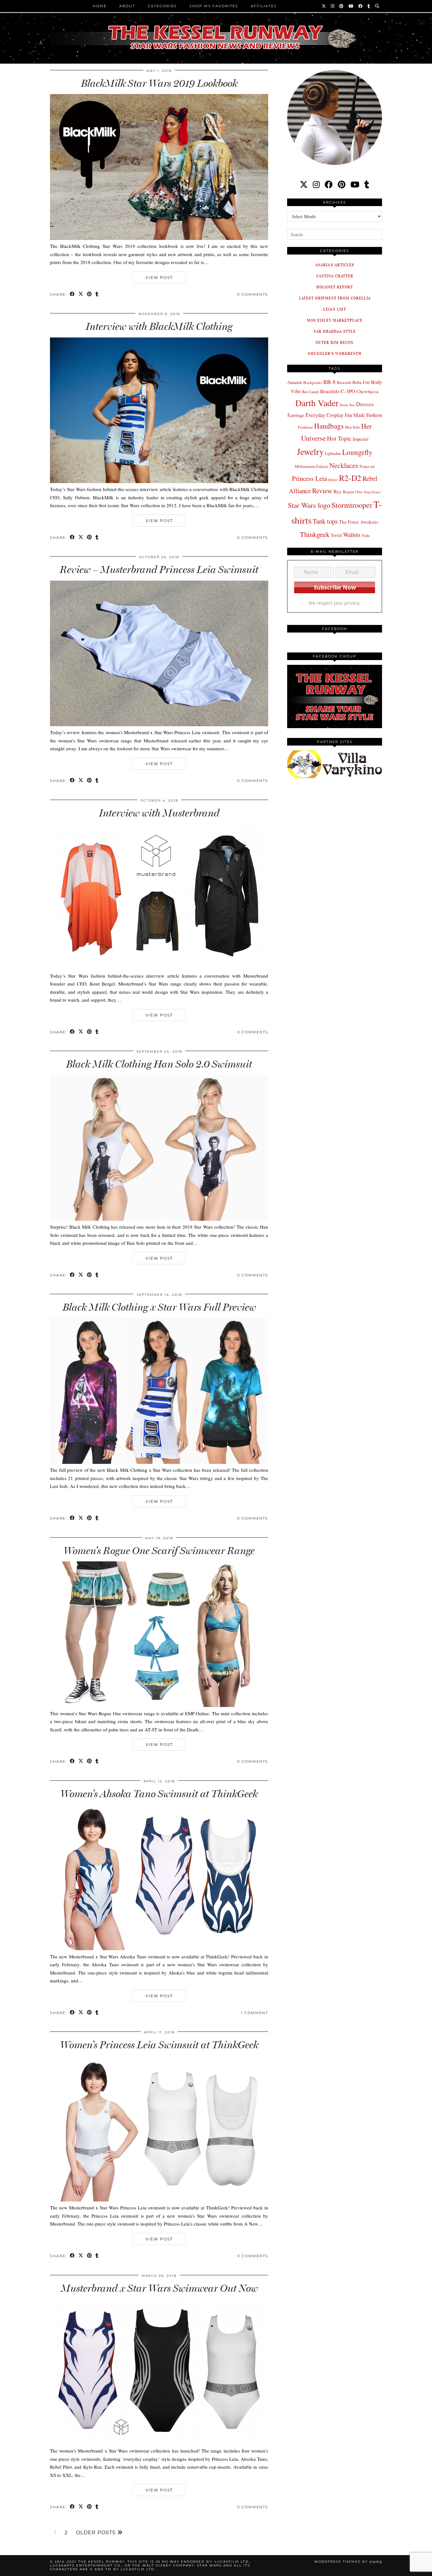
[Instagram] (333, 6)
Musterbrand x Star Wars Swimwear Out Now (159, 2288)
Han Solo (352, 427)
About (127, 6)
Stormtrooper (352, 505)
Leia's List (335, 309)
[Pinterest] (342, 6)
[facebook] (329, 184)
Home (100, 6)
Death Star (347, 405)
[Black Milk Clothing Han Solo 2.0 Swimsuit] (159, 1219)
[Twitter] (324, 6)
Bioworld (344, 382)
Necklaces (344, 465)
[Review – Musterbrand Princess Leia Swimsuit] (159, 724)
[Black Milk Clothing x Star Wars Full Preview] (159, 1462)
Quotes (333, 480)
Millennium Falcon (311, 466)
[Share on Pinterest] (90, 295)
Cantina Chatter (335, 276)
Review (322, 491)
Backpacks (313, 382)
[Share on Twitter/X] (81, 295)
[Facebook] (361, 6)
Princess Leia (309, 478)
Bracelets (330, 391)
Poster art (367, 466)
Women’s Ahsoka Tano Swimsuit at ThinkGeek (159, 1794)
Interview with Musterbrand (159, 813)
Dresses (365, 404)
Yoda (366, 535)
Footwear (305, 427)
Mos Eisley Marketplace (335, 320)
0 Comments (253, 294)
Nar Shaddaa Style (335, 331)
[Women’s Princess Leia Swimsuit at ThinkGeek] (159, 2200)
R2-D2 (350, 478)
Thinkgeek (315, 534)
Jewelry (310, 452)
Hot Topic (339, 438)
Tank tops (325, 521)
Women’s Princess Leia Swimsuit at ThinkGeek (159, 2045)
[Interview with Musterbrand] (159, 967)
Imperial (361, 439)
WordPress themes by (348, 2562)
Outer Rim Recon (335, 342)
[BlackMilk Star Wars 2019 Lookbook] (159, 238)
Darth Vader (317, 403)
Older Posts (97, 2533)
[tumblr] (369, 6)
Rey (338, 491)
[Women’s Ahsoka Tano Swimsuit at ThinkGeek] (159, 1948)
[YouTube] (351, 6)
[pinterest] (342, 184)
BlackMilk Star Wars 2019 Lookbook (159, 83)
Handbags (329, 426)
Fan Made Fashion (363, 415)
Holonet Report (335, 287)
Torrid (336, 535)
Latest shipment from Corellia (335, 298)
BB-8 (329, 382)
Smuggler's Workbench (335, 353)
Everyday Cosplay (324, 415)
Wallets (352, 535)
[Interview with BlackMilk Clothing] (159, 481)
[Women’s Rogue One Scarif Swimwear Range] (159, 1705)
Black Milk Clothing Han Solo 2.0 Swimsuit (159, 1064)
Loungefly (357, 452)
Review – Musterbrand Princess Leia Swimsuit (159, 570)
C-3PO (348, 391)
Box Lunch (310, 392)
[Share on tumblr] (97, 295)
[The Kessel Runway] (216, 29)
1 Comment (255, 2013)
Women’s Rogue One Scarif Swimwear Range (159, 1551)
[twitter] (304, 184)
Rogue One (353, 492)
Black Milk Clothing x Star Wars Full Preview (159, 1307)
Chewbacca (367, 391)
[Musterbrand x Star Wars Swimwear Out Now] (159, 2443)
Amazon (295, 382)
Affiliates (264, 6)
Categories (162, 6)
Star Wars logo (309, 505)
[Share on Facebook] (73, 295)
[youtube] (355, 184)
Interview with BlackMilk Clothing (159, 326)
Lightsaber (333, 453)
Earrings (296, 415)
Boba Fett (361, 382)
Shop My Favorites (214, 6)
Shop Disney (372, 492)
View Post (159, 277)
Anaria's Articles (335, 265)
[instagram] (316, 184)
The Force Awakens (359, 522)
